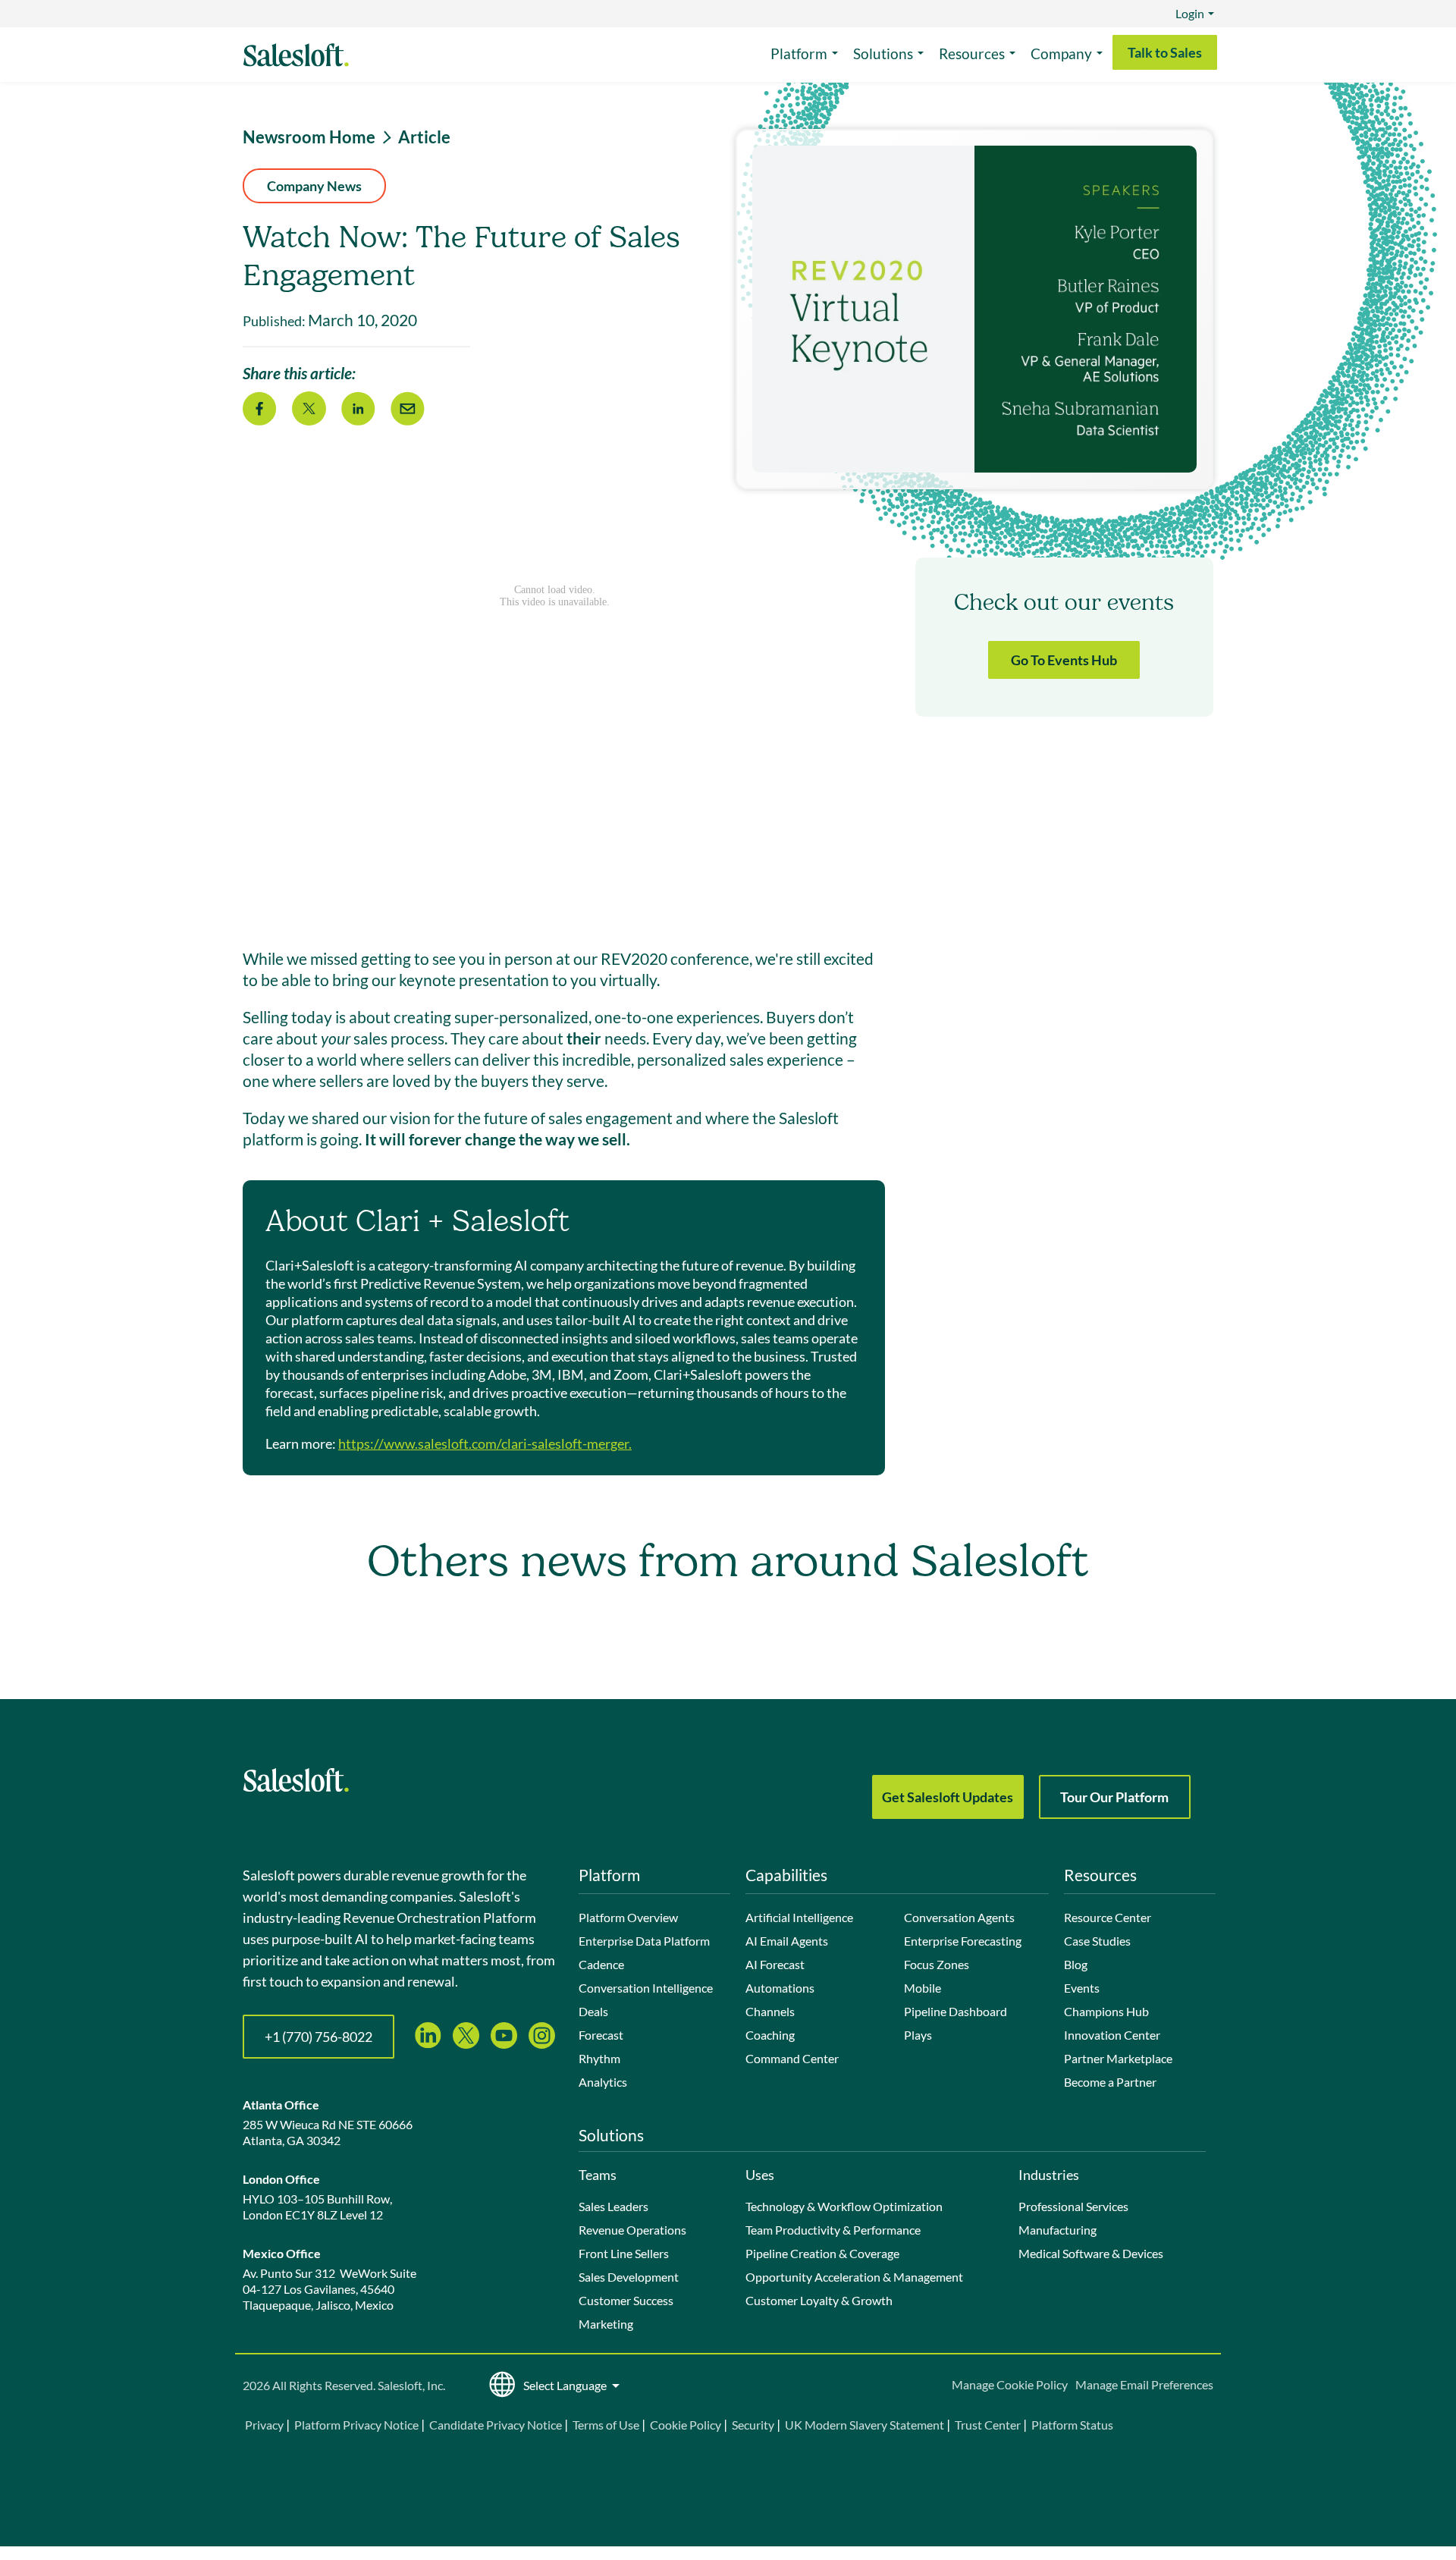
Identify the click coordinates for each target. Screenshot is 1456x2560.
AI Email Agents (787, 1941)
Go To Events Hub (1064, 660)
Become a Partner (1110, 2082)
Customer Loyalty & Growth (819, 2300)
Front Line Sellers (624, 2253)
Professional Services (1073, 2206)
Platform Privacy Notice (356, 2425)
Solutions (883, 53)
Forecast (601, 2035)
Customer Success (626, 2300)
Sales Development (629, 2277)
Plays (918, 2035)
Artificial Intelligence (799, 1917)
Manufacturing (1057, 2230)
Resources (972, 53)
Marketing (606, 2324)
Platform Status (1072, 2425)
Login (1190, 13)
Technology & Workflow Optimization (844, 2206)
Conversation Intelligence (646, 1988)
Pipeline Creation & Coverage (822, 2253)
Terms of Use (606, 2425)
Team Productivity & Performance (833, 2230)
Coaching (770, 2035)
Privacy (265, 2425)
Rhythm (599, 2058)
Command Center (792, 2058)
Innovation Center (1112, 2035)
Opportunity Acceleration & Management (854, 2277)
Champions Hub (1106, 2011)
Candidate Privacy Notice (496, 2425)
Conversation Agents (959, 1917)
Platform (799, 53)
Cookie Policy (686, 2425)
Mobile (923, 1988)
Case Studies (1097, 1941)
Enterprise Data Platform (644, 1941)
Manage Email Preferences (1144, 2384)
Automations (780, 1988)
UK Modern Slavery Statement (864, 2425)
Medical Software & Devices (1091, 2253)
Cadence (601, 1964)
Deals (593, 2011)
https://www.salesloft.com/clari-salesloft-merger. (485, 1443)
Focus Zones (937, 1964)
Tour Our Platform (1114, 1797)
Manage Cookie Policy (1010, 2384)
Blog (1076, 1964)
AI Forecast (775, 1964)
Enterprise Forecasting (963, 1941)
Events (1082, 1988)
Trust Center (988, 2425)
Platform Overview (628, 1917)
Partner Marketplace (1118, 2058)
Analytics (603, 2082)
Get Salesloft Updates (948, 1797)
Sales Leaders (613, 2206)
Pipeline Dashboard (955, 2011)
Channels (770, 2011)
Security (753, 2425)
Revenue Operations (632, 2230)
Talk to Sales (1165, 52)
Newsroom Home (309, 137)
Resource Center (1108, 1917)
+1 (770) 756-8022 (318, 2037)
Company (1061, 53)
